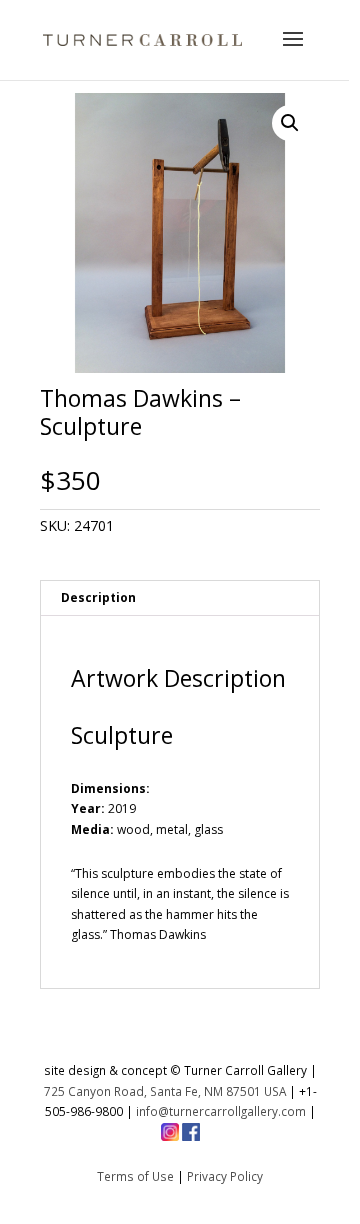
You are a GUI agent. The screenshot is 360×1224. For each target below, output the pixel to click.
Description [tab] (98, 597)
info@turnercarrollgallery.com (221, 1111)
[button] (290, 123)
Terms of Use (135, 1176)
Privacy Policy (225, 1176)
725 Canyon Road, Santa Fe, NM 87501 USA (165, 1091)
